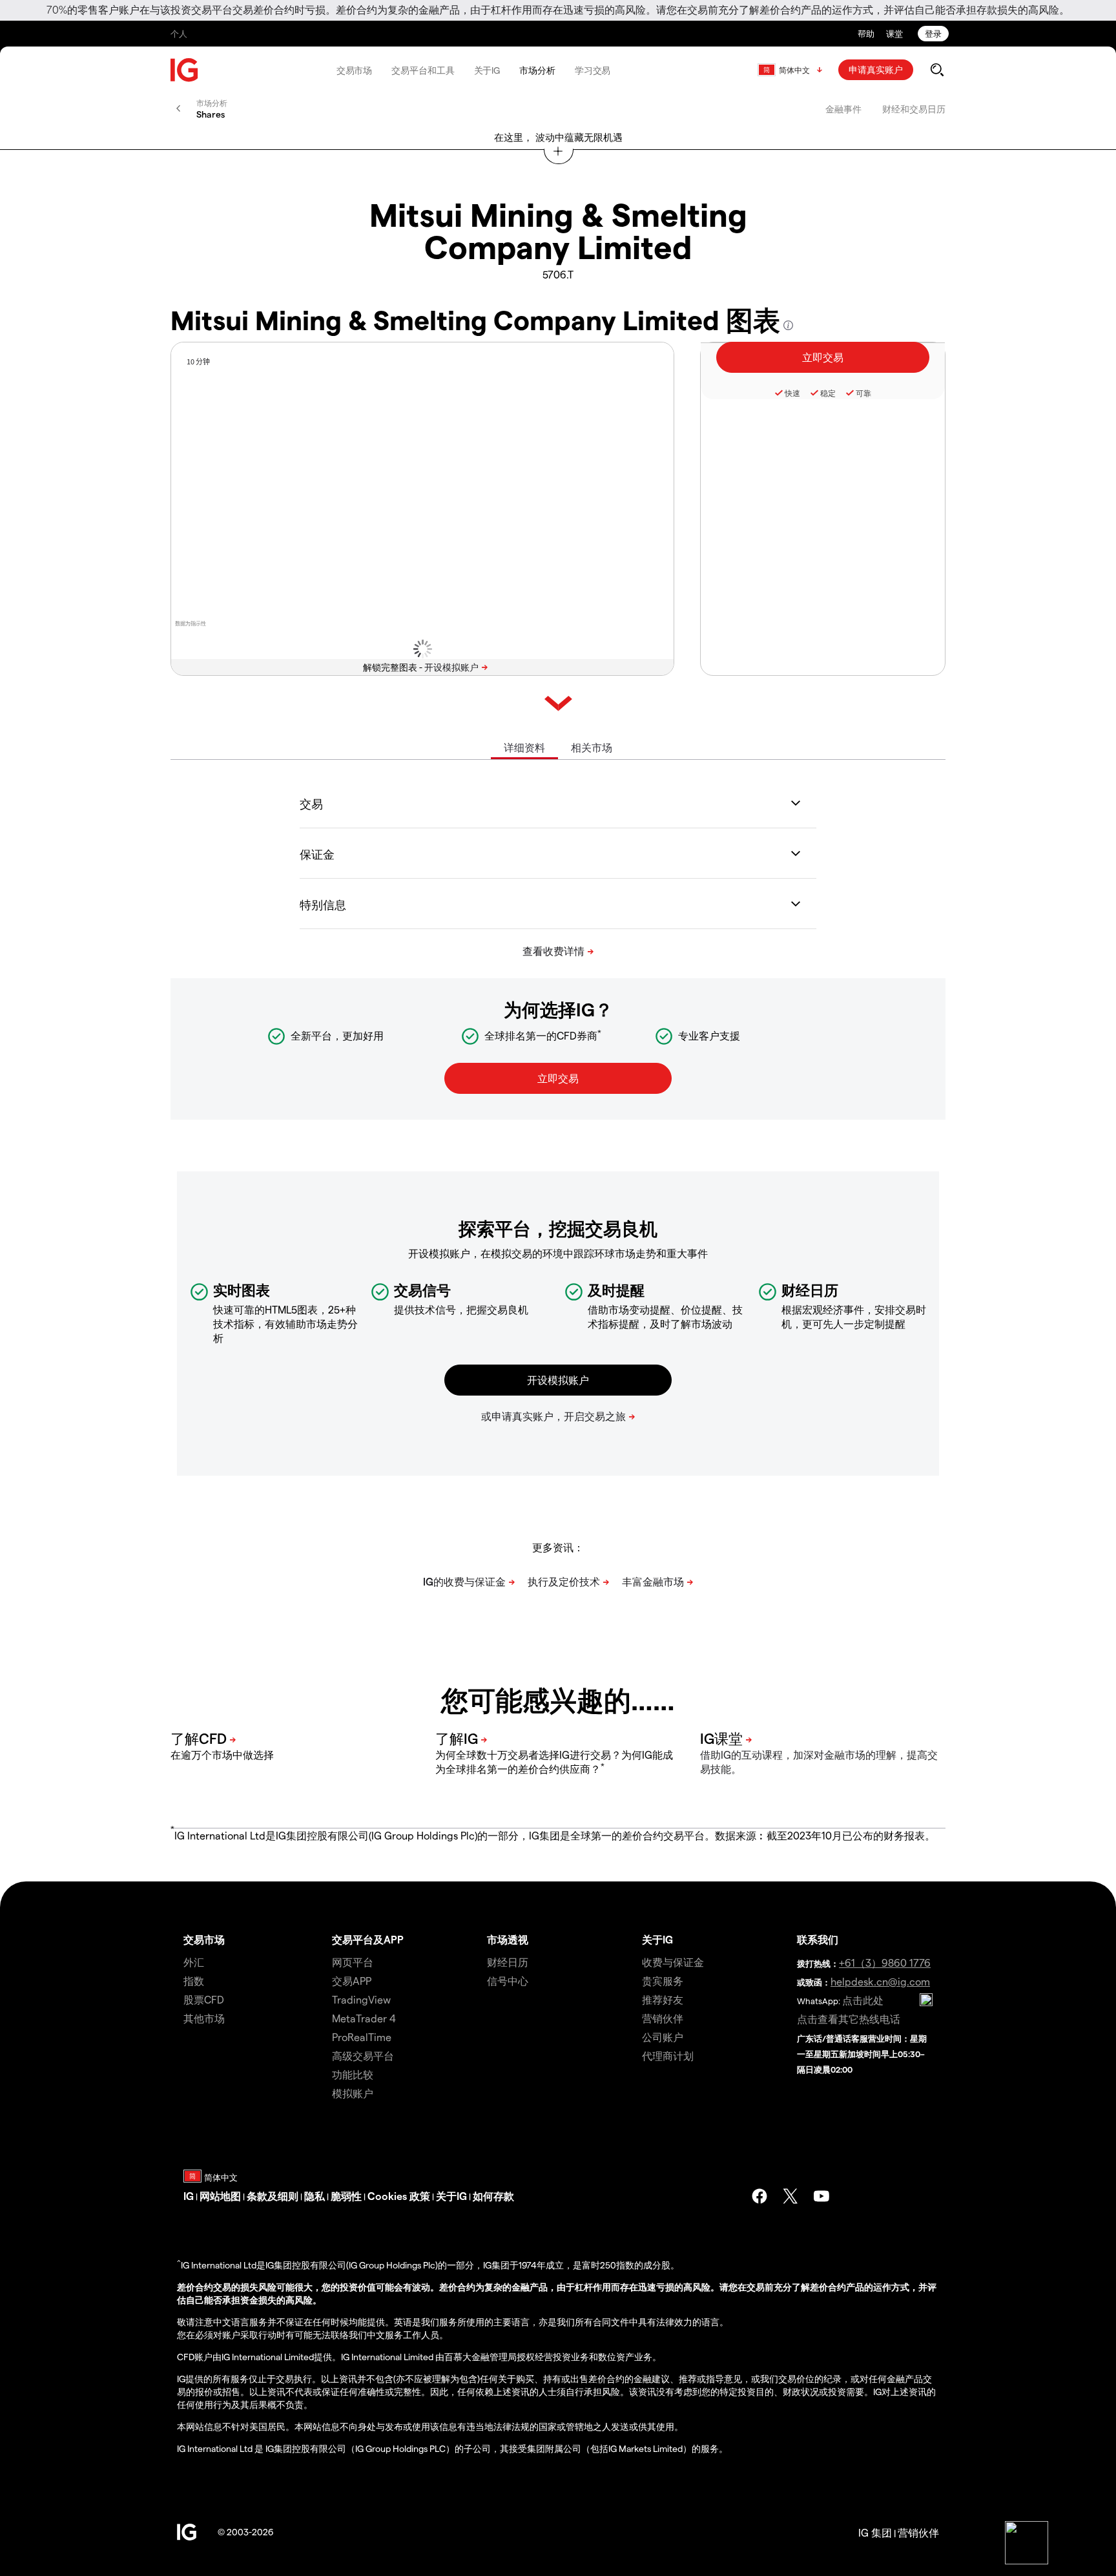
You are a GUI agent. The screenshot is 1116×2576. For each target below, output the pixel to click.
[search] (937, 70)
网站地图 (220, 2196)
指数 (194, 1981)
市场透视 (508, 1939)
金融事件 (843, 109)
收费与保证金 (673, 1962)
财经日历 (508, 1962)
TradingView (361, 1999)
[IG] (185, 70)
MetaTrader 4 (364, 2018)
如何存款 (493, 2196)
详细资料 (524, 747)
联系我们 (818, 1939)
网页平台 (353, 1962)
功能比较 (353, 2074)
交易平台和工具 (423, 70)
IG (189, 2196)
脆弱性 (346, 2196)
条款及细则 (273, 2196)
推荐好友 (663, 1999)
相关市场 (592, 747)
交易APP (352, 1981)
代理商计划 (668, 2056)
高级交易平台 (363, 2056)
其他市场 (204, 2018)
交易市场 (355, 70)
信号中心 (508, 1981)
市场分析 (537, 70)
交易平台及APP (368, 1939)
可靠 (863, 393)
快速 (792, 393)
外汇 (194, 1962)
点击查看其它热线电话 (849, 2019)
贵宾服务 (663, 1981)
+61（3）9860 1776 (885, 1963)
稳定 (828, 393)
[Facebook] (759, 2196)
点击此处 (863, 2000)
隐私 (315, 2196)
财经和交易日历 (914, 109)
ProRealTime (362, 2037)
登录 (933, 33)
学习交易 (593, 70)
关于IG (487, 70)
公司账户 (663, 2037)
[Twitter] (790, 2196)
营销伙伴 (663, 2018)
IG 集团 (875, 2532)
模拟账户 (353, 2093)
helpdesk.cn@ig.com (880, 1981)
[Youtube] (821, 2196)
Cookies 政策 (399, 2196)
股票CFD (204, 1999)
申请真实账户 (876, 69)
